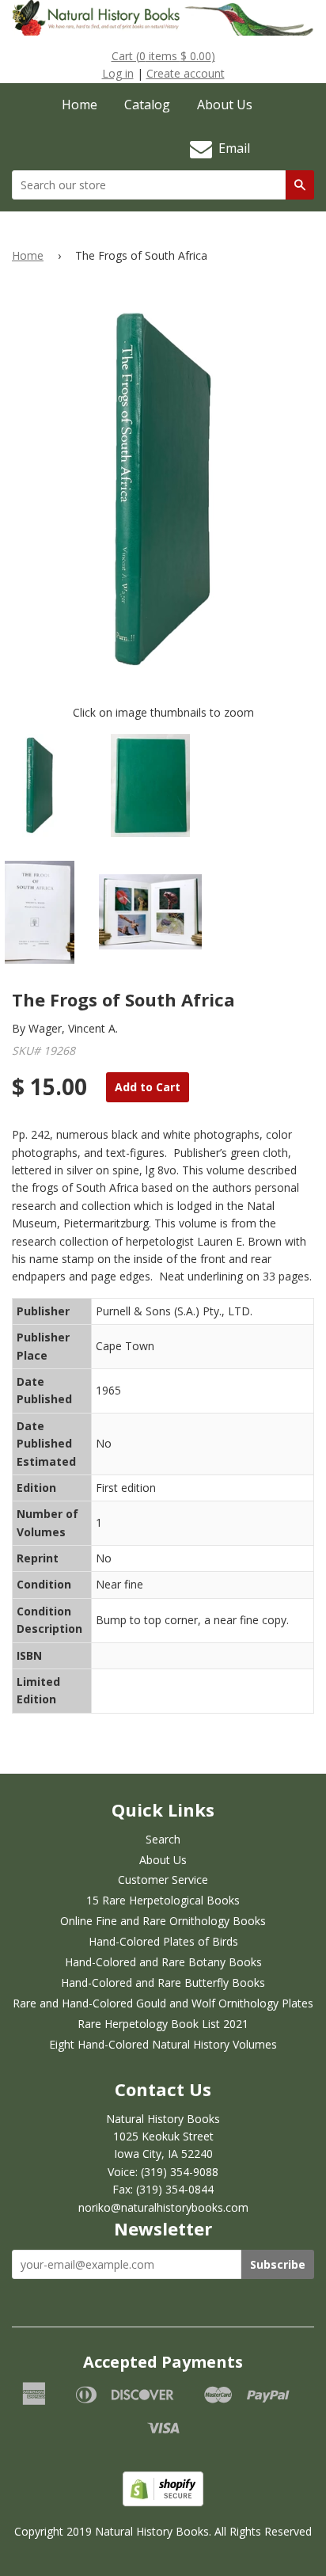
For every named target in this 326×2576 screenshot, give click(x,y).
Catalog (147, 105)
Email (231, 148)
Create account (186, 73)
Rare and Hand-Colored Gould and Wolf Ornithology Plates (163, 2003)
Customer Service (163, 1880)
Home (80, 105)
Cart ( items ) (163, 56)
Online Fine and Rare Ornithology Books (163, 1921)
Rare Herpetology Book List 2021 (163, 2024)
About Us (225, 105)
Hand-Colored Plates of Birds (163, 1941)
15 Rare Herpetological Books (163, 1900)
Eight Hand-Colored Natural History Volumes (163, 2044)
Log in (118, 73)
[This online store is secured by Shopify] (163, 2502)
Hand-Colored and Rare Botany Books (163, 1962)
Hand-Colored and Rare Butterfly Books (163, 1982)
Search (163, 1839)
